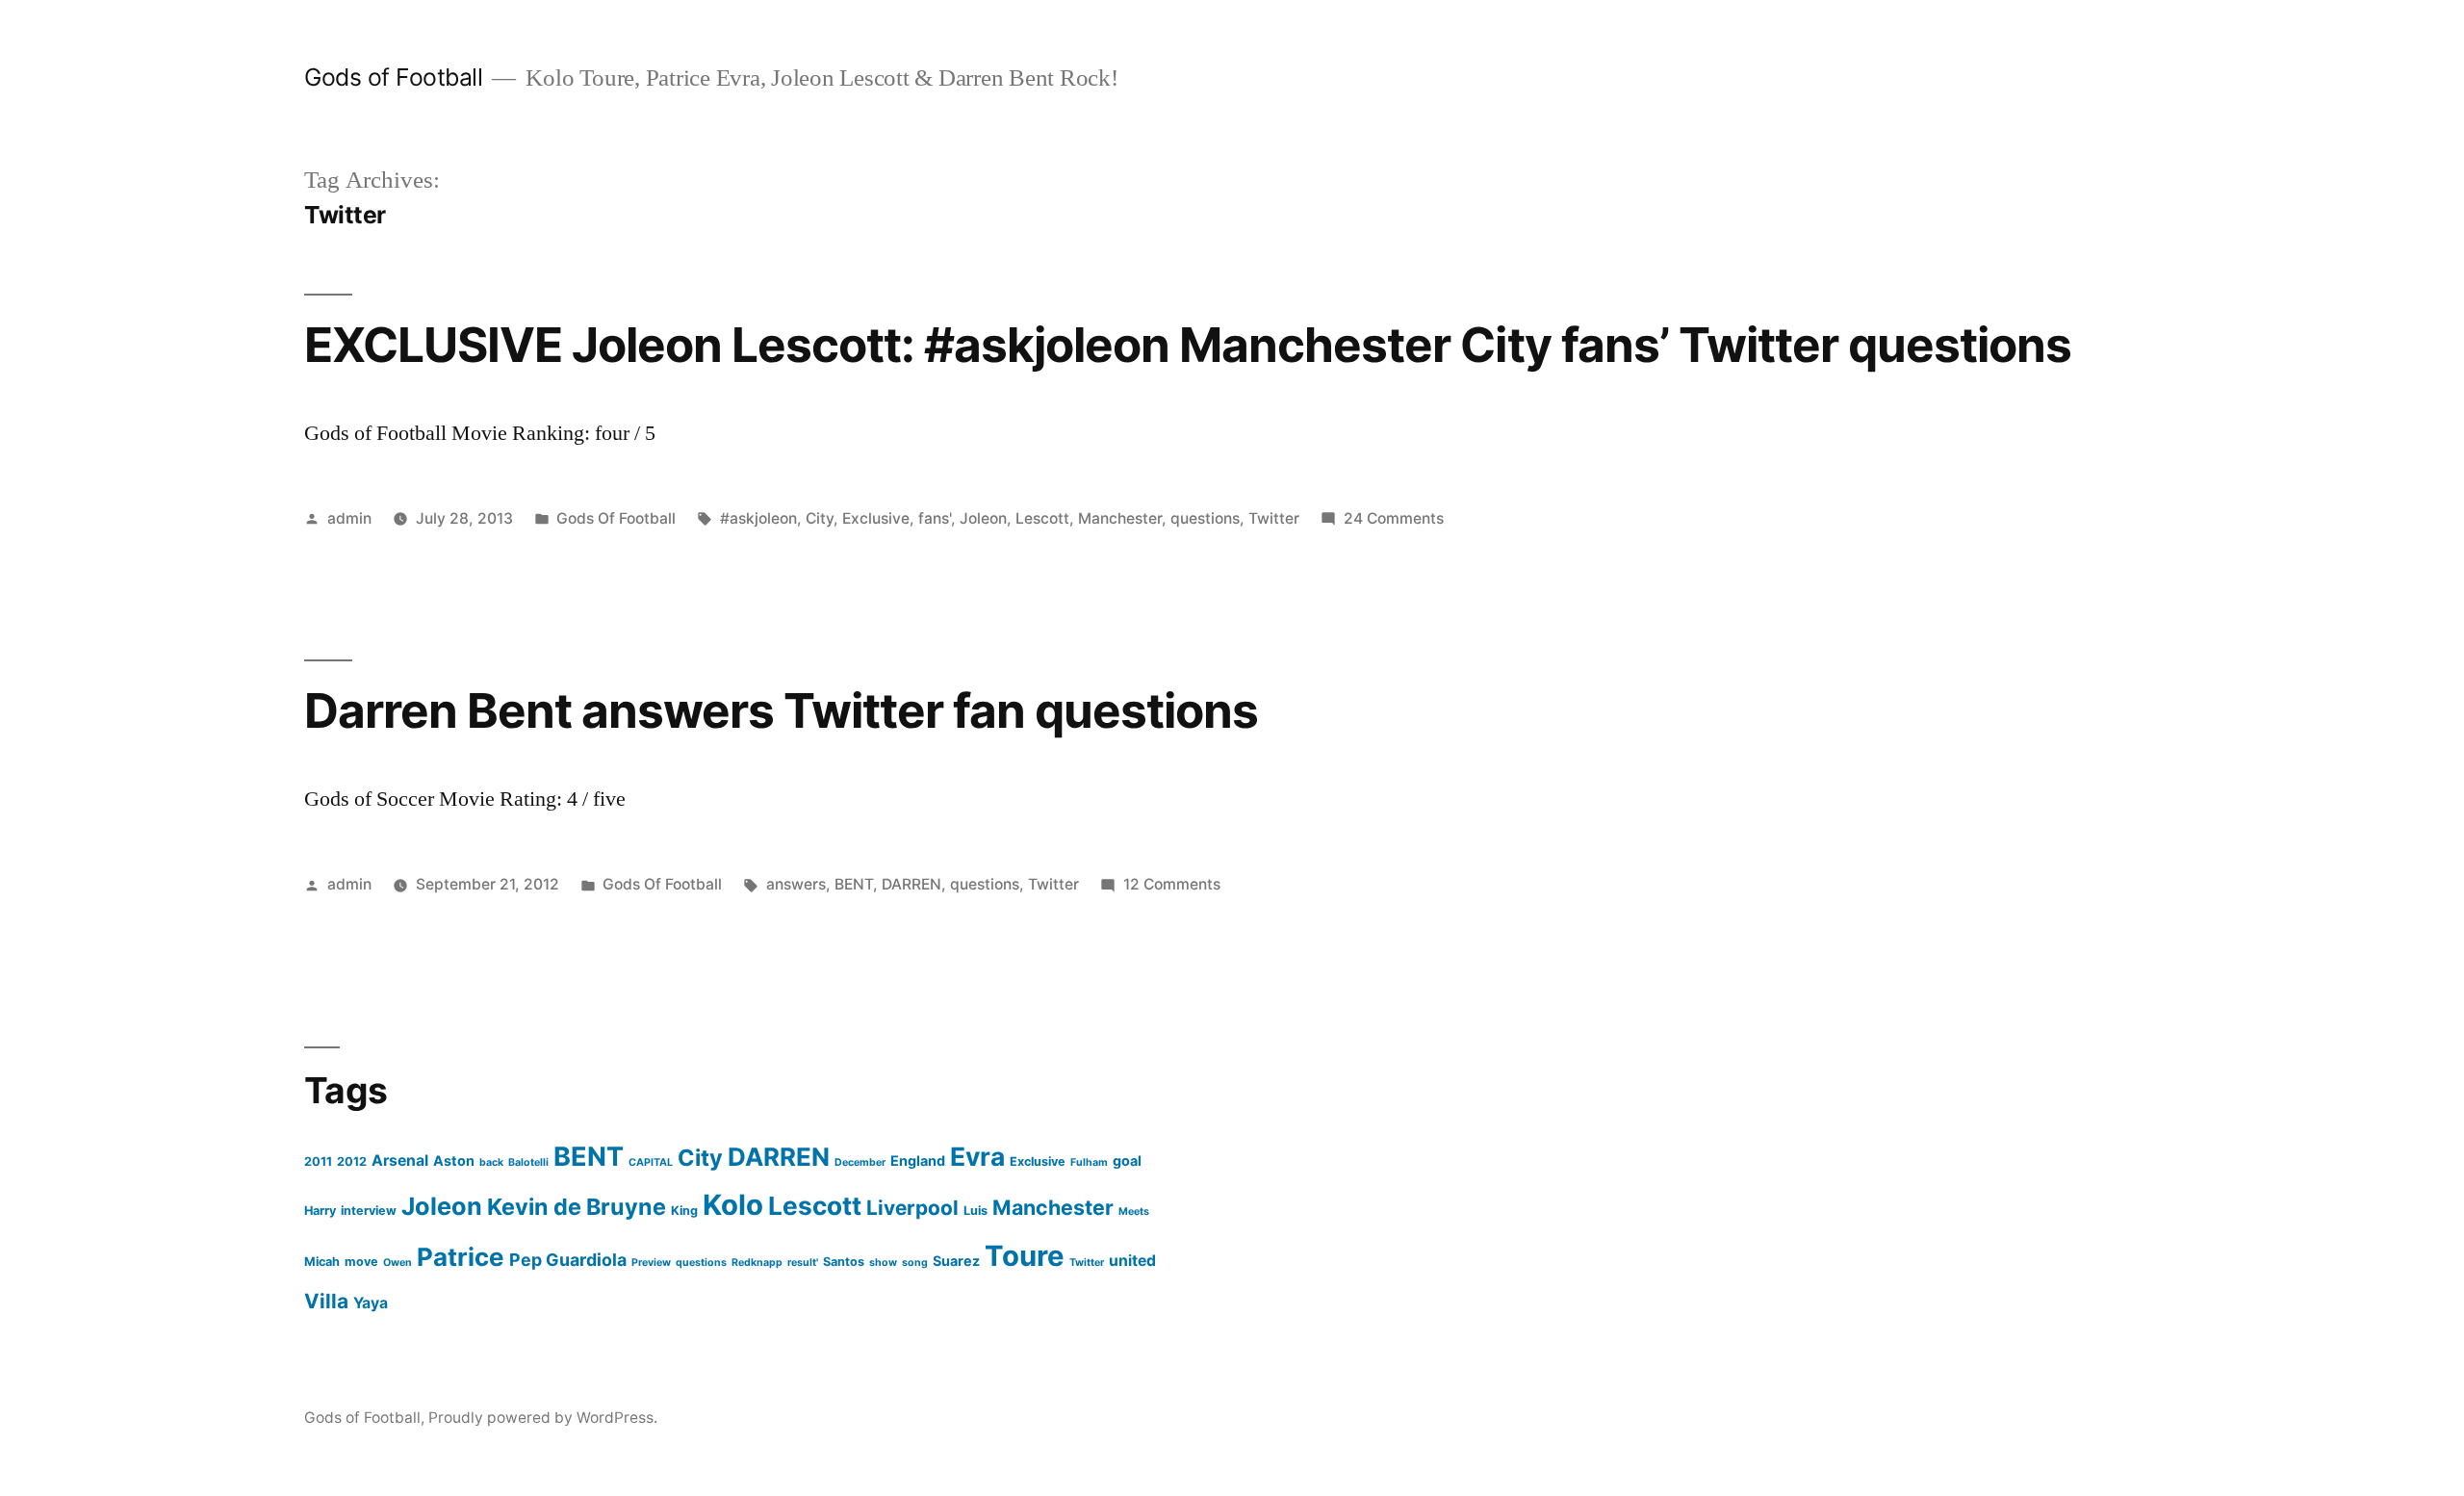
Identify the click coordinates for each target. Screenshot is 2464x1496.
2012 (352, 1161)
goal (1127, 1161)
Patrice (461, 1257)
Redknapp (757, 1263)
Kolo (733, 1205)
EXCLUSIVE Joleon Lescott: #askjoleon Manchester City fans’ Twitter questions (1188, 345)
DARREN (911, 884)
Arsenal (400, 1161)
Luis (975, 1211)
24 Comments (1394, 518)
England (918, 1161)
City (820, 518)
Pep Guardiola (568, 1260)
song (915, 1263)
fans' (935, 518)
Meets (1134, 1212)
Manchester (1120, 518)
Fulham (1089, 1162)
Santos (844, 1262)
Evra (977, 1156)
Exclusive (876, 518)
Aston (454, 1161)
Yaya (371, 1303)
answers (796, 884)
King (684, 1211)
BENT (854, 884)
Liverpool (912, 1208)
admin (349, 518)
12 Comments (1172, 884)
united (1132, 1261)
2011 (318, 1161)
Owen (398, 1263)
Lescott (1042, 518)
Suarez (956, 1261)
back (491, 1162)
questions (1205, 518)
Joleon (983, 518)
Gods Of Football (616, 518)
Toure (1025, 1256)
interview (369, 1211)
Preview (651, 1263)
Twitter (1274, 518)
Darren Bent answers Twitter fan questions (781, 710)
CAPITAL (651, 1162)
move (361, 1262)
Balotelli (528, 1162)
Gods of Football (393, 77)
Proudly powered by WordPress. (543, 1418)
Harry (320, 1211)
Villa (326, 1301)
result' (803, 1263)
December (860, 1162)
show (883, 1263)
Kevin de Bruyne (577, 1207)
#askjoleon (758, 518)
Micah (322, 1262)
